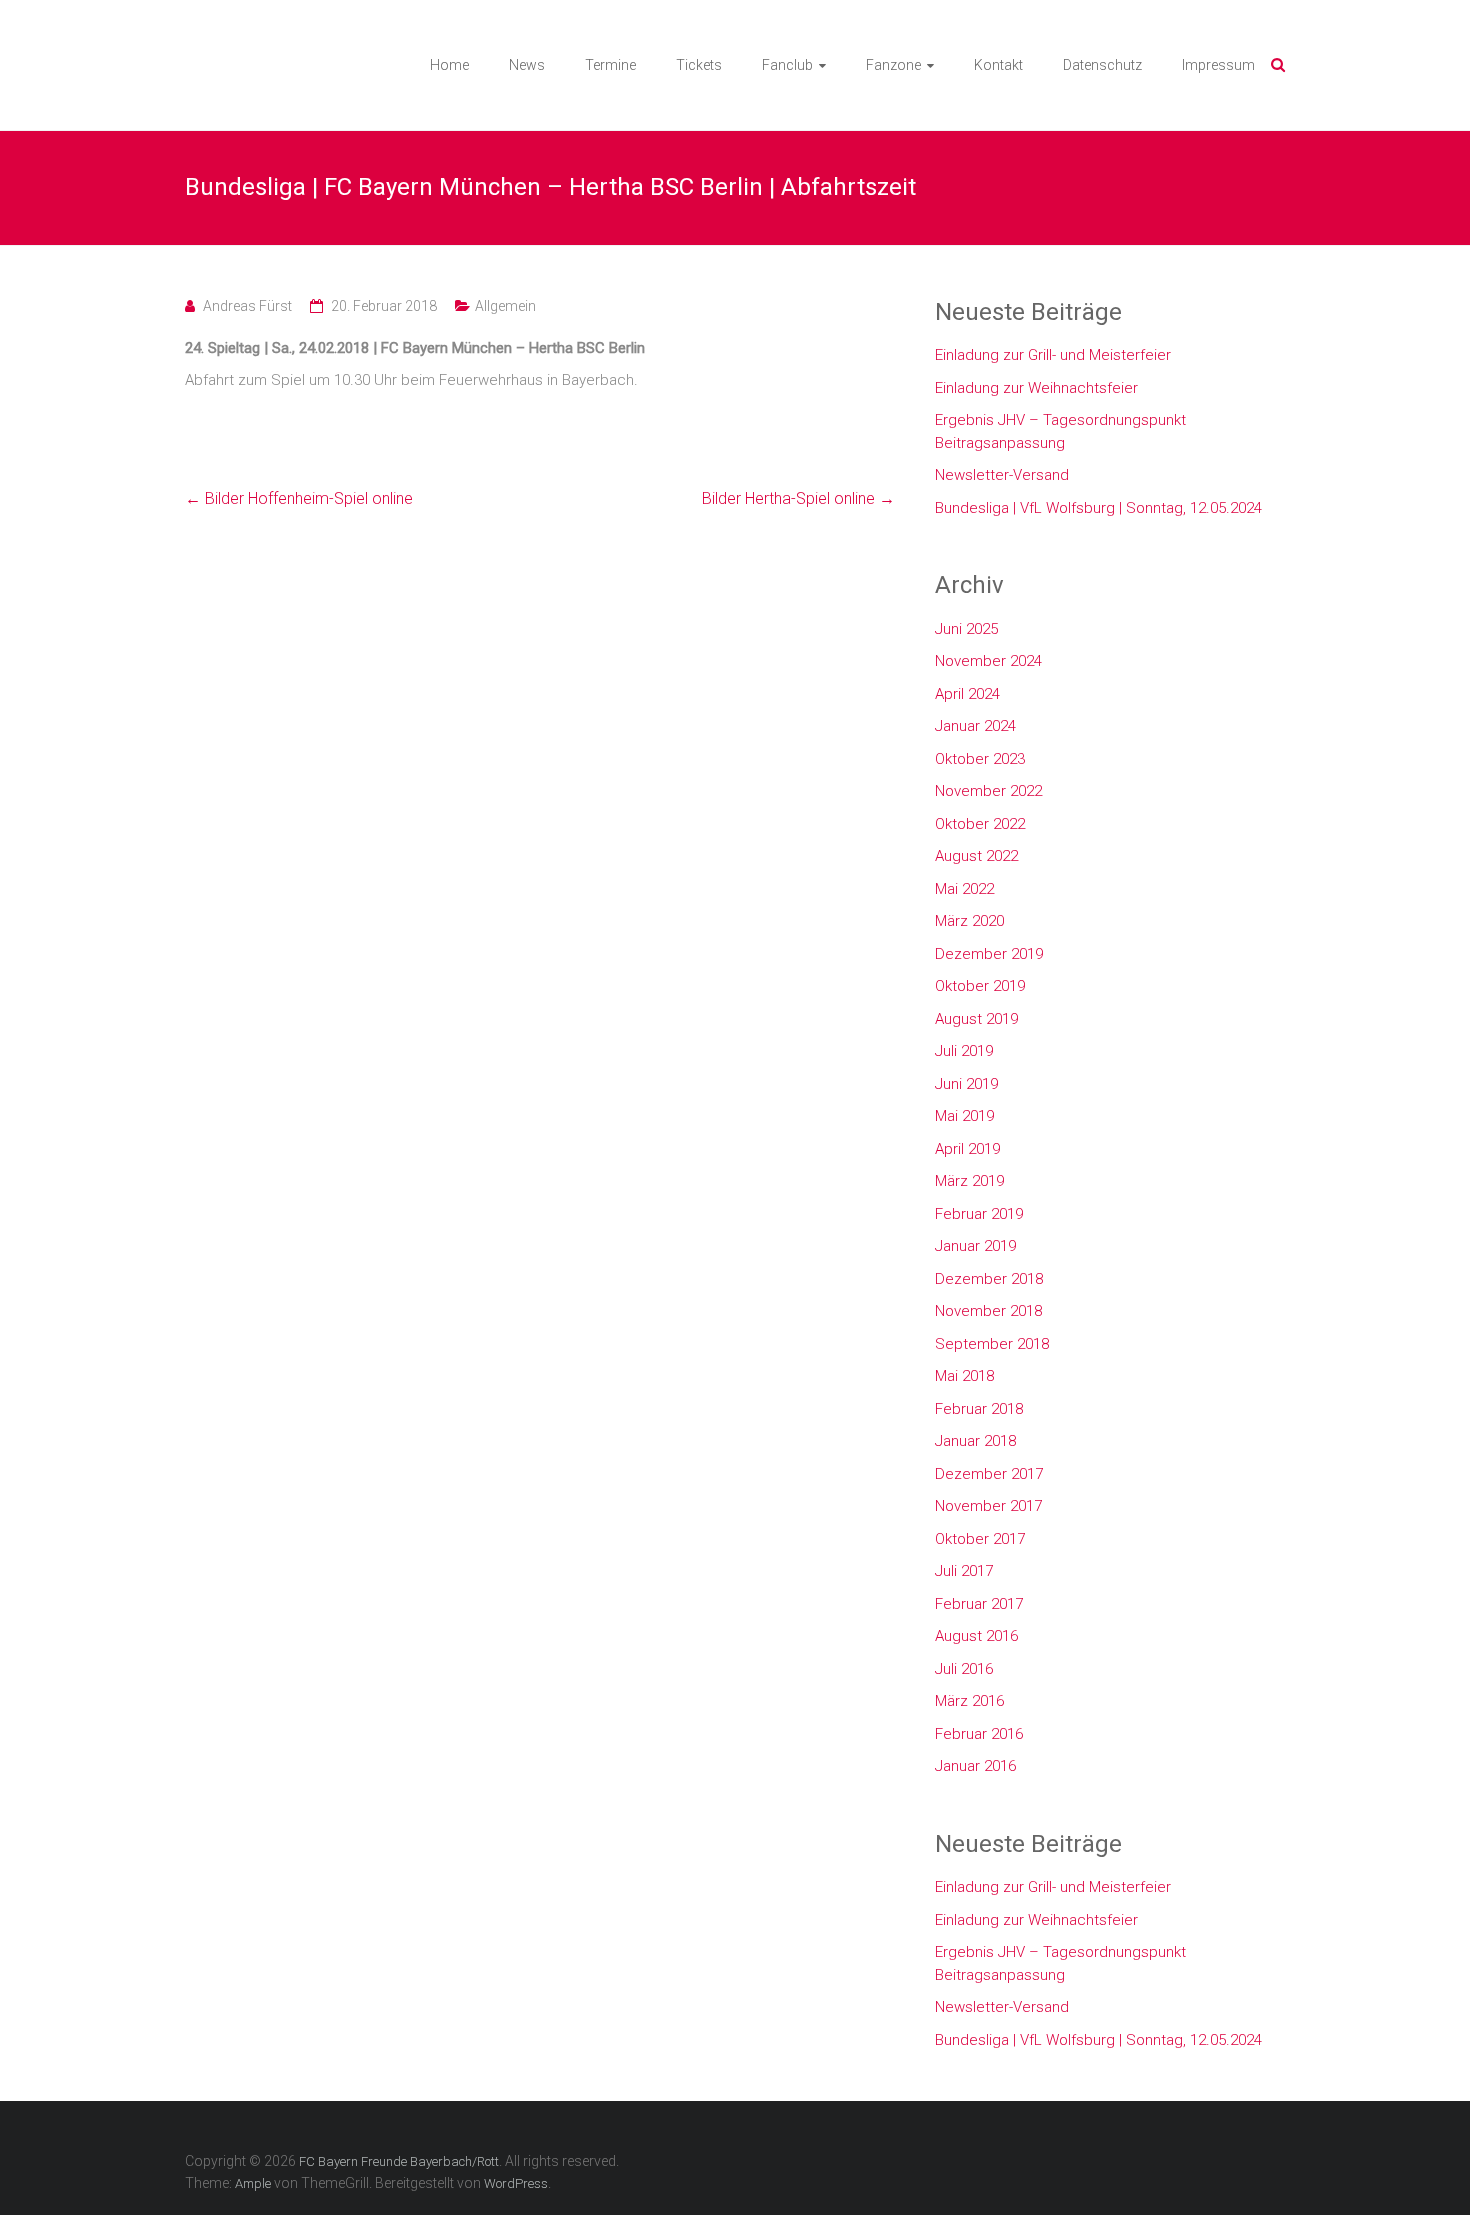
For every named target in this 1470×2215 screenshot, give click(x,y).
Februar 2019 (979, 1214)
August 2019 (976, 1019)
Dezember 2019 (989, 954)
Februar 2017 (979, 1604)
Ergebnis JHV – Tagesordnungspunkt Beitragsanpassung (1060, 431)
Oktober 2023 (980, 759)
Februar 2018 (979, 1409)
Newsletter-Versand (1002, 475)
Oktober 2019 (980, 986)
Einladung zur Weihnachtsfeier (1036, 388)
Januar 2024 (975, 726)
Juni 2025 (966, 629)
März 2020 (969, 921)
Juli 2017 (964, 1571)
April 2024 (967, 694)
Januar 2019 (975, 1246)
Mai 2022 (964, 889)
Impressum (1218, 65)
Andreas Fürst (247, 306)
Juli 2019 (964, 1051)
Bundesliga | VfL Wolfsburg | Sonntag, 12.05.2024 (1098, 508)
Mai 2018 (964, 1376)
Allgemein (505, 306)
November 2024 (988, 661)
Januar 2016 (975, 1766)
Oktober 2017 (980, 1539)
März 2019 (969, 1181)
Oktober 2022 (980, 824)
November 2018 (988, 1311)
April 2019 (967, 1149)
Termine (610, 65)
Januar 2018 (975, 1441)
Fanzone (893, 65)
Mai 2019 (964, 1116)
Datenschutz (1102, 65)
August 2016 (976, 1636)
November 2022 (988, 791)
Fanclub (787, 65)
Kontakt (998, 65)
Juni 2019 (966, 1084)
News (527, 65)
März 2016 (969, 1701)
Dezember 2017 (989, 1474)
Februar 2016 (979, 1734)
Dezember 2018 (989, 1279)
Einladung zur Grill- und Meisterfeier (1053, 355)
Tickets (699, 65)
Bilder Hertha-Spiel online (798, 498)
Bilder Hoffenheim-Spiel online (299, 498)
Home (449, 65)
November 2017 (988, 1506)
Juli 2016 (964, 1669)
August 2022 (976, 856)
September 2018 (992, 1344)
